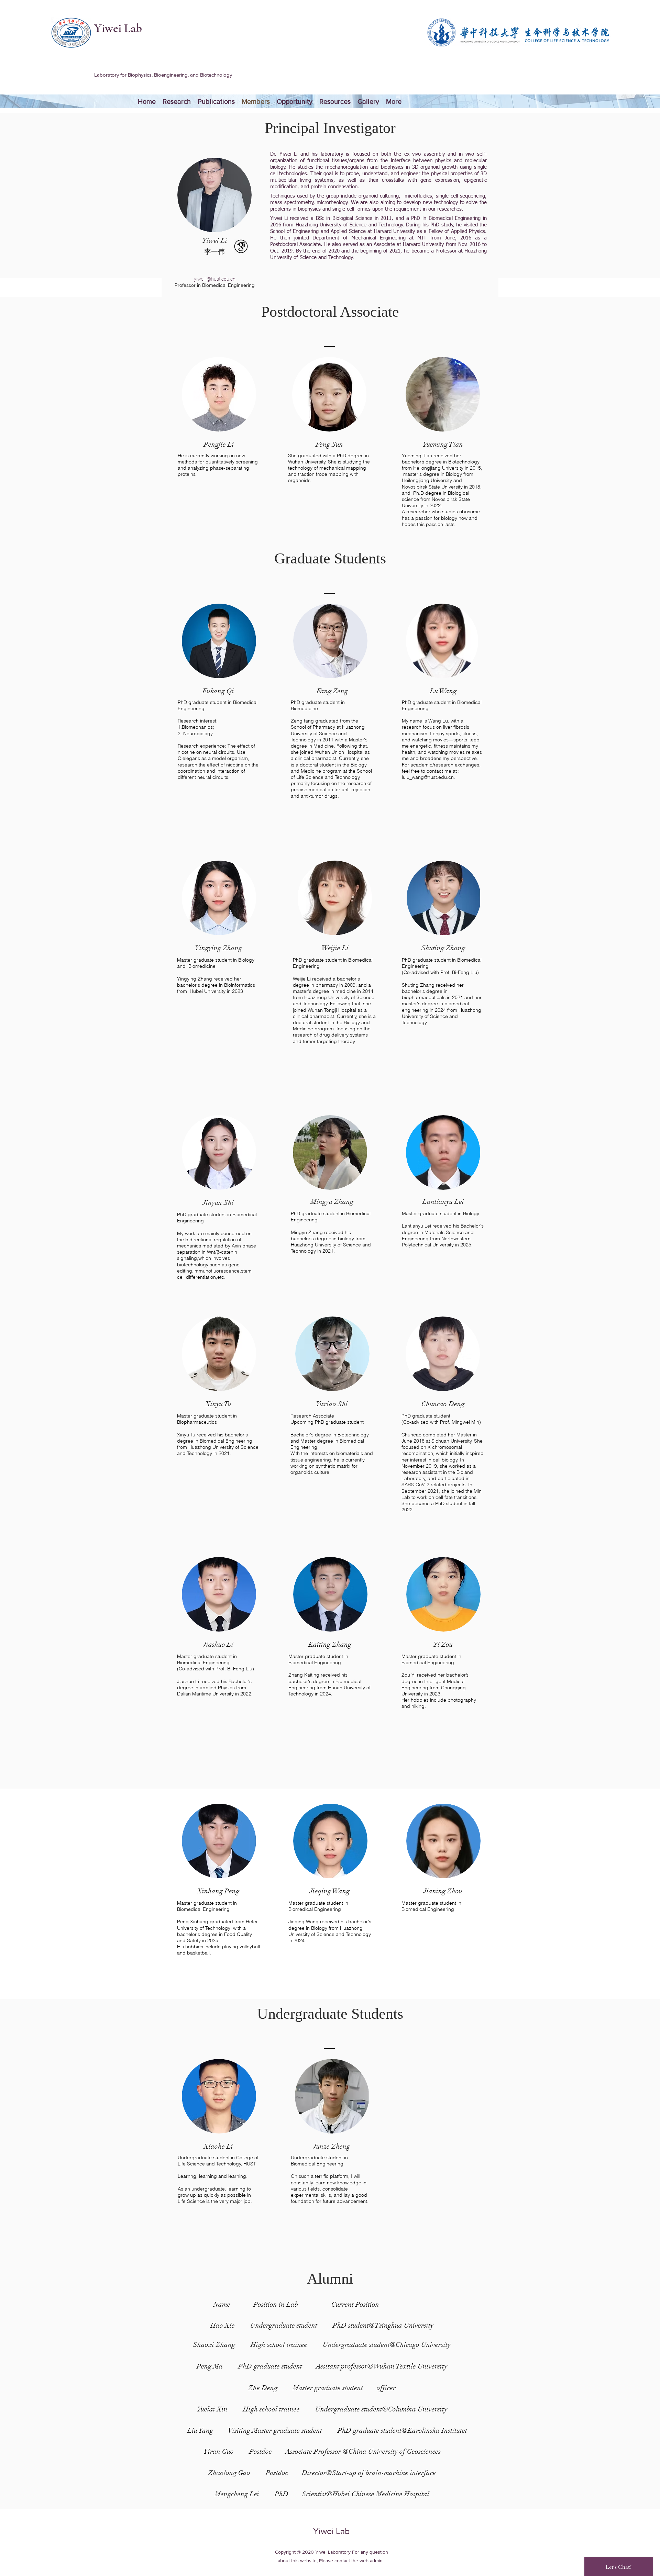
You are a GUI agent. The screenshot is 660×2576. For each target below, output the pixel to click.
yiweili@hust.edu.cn (215, 279)
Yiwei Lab (118, 28)
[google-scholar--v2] (241, 246)
